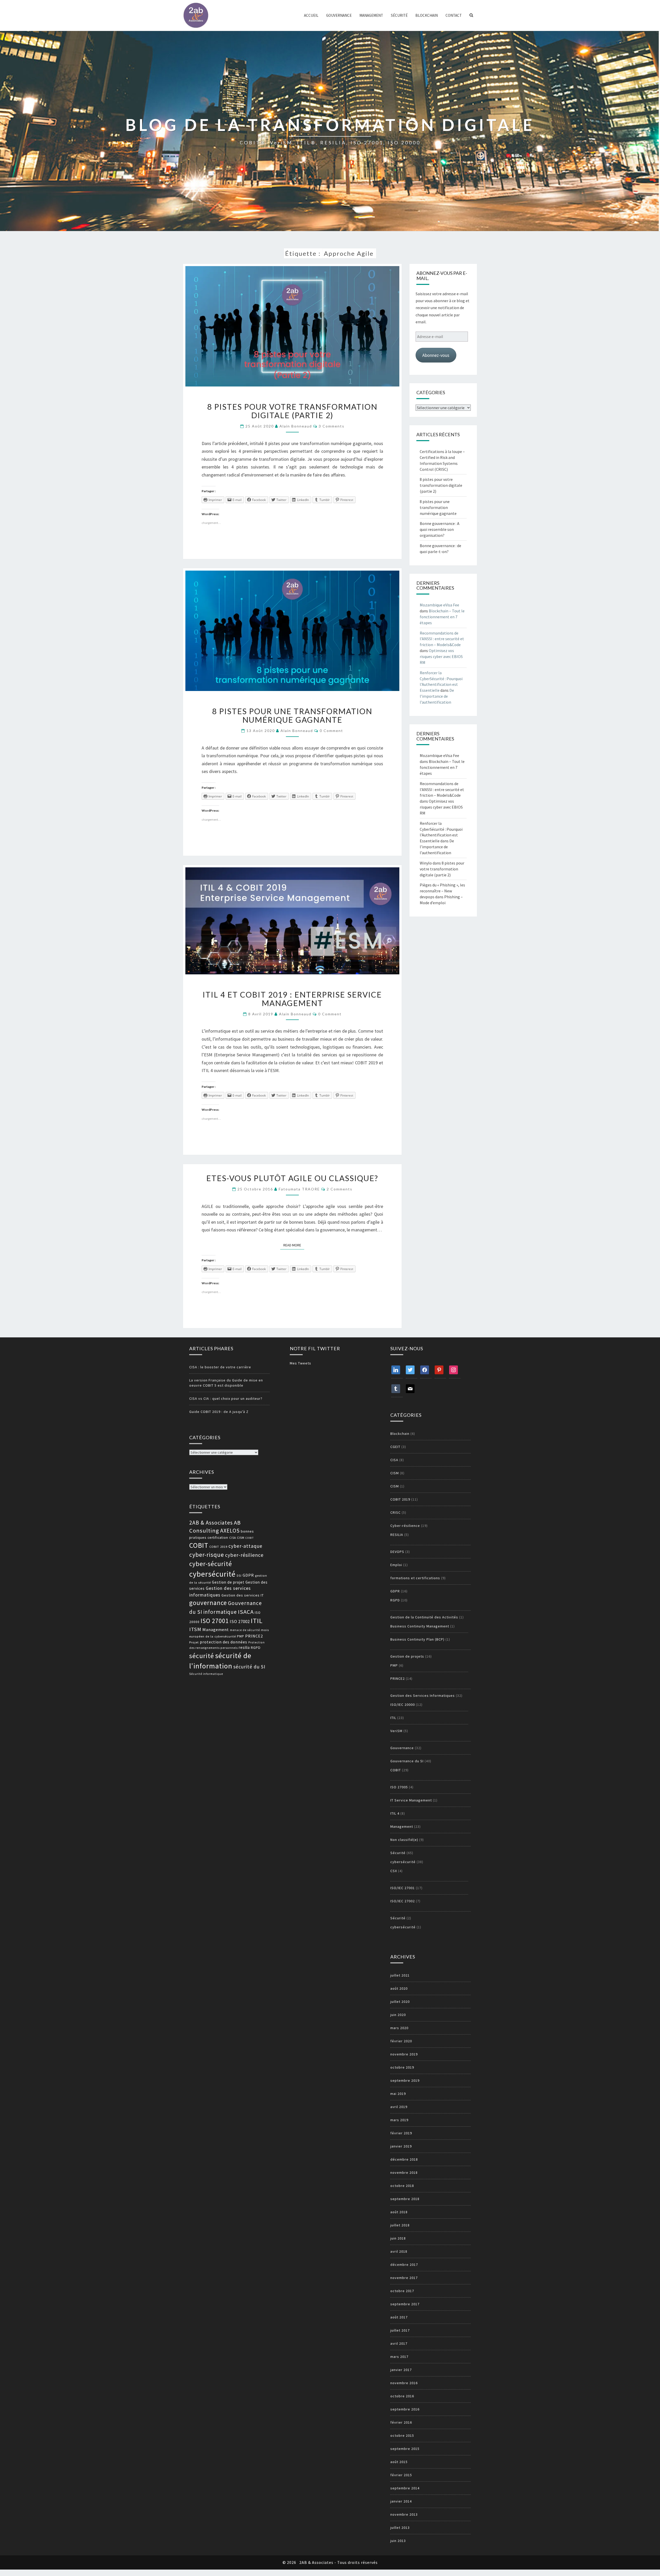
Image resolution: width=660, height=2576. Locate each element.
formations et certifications (415, 1578)
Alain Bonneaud (296, 426)
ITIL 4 (395, 1813)
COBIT (250, 1538)
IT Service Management (411, 1800)
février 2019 (401, 2133)
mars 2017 (399, 2357)
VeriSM (396, 1731)
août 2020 (399, 1988)
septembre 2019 (405, 2080)
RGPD (256, 1648)
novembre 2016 (404, 2383)
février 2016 (401, 2422)
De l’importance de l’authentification (437, 696)
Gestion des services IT (243, 1595)
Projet (194, 1642)
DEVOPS (397, 1552)
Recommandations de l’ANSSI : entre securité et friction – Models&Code (442, 639)
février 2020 (401, 2041)
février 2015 (401, 2475)
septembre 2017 (405, 2304)
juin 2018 (398, 2238)
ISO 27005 (399, 1787)
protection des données (224, 1642)
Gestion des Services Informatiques (423, 1696)
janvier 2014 (401, 2501)
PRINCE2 (254, 1636)
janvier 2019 (401, 2146)
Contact (454, 15)
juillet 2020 (400, 2002)
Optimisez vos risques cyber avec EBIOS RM (441, 656)
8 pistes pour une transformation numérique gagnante (292, 715)
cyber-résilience (244, 1555)
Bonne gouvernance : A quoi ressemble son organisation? (440, 529)
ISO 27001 (215, 1621)
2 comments (340, 1189)
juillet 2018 (400, 2225)
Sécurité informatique (206, 1674)
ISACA (246, 1612)
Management (371, 15)
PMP (241, 1636)
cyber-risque (207, 1555)
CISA (233, 1538)
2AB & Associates (211, 1523)
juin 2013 (398, 2541)
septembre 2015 (405, 2449)
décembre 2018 (404, 2159)
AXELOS (230, 1531)
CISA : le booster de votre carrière (220, 1367)
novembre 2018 (404, 2172)
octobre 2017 (402, 2291)
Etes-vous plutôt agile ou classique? (292, 1178)
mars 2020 (399, 2028)
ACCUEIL (311, 15)
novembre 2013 (404, 2514)
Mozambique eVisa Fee (439, 605)
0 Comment (331, 731)
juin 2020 (398, 2015)
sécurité (202, 1656)
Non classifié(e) (404, 1840)
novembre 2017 (404, 2278)
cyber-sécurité (211, 1564)
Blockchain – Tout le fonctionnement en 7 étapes (442, 617)
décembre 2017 (404, 2265)
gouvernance (208, 1603)
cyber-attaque (245, 1546)
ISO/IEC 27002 (403, 1901)
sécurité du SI (249, 1667)
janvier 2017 (401, 2370)
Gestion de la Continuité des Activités (424, 1617)
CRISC (395, 1512)
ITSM (195, 1629)
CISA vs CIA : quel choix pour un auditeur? (226, 1398)
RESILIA (397, 1535)
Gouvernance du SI (407, 1761)
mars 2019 (399, 2120)
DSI (239, 1576)
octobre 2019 (402, 2067)
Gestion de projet (228, 1582)
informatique (220, 1612)
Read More (294, 1245)
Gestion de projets (407, 1656)
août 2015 (399, 2462)
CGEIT (395, 1447)
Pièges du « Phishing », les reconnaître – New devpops (442, 891)
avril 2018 (399, 2251)
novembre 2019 (404, 2054)
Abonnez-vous (436, 355)
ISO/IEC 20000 (403, 1705)
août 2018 (399, 2212)
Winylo (426, 863)
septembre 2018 (405, 2199)
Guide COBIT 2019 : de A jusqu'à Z (219, 1412)
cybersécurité (212, 1574)
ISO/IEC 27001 (403, 1888)
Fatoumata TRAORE (299, 1189)
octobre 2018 (402, 2186)
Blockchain (427, 15)
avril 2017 (399, 2343)
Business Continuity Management (420, 1626)
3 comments (332, 426)
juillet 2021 (400, 1975)
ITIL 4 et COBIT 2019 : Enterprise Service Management (292, 999)
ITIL (257, 1621)
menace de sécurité (245, 1630)
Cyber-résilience (405, 1526)
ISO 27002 (240, 1622)
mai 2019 (398, 2094)
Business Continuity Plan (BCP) (417, 1639)
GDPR (248, 1575)
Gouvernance (339, 15)
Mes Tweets (300, 1363)
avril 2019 (399, 2107)
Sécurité (399, 15)
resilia (244, 1647)
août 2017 (399, 2317)
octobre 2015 (402, 2435)
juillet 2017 (400, 2330)
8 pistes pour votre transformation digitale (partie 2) (292, 411)
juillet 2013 (400, 2528)
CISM (241, 1538)
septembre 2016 (405, 2409)
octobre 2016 (402, 2396)
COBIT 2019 (218, 1547)
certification (218, 1538)
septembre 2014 (405, 2488)
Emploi (396, 1565)
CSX (394, 1871)
